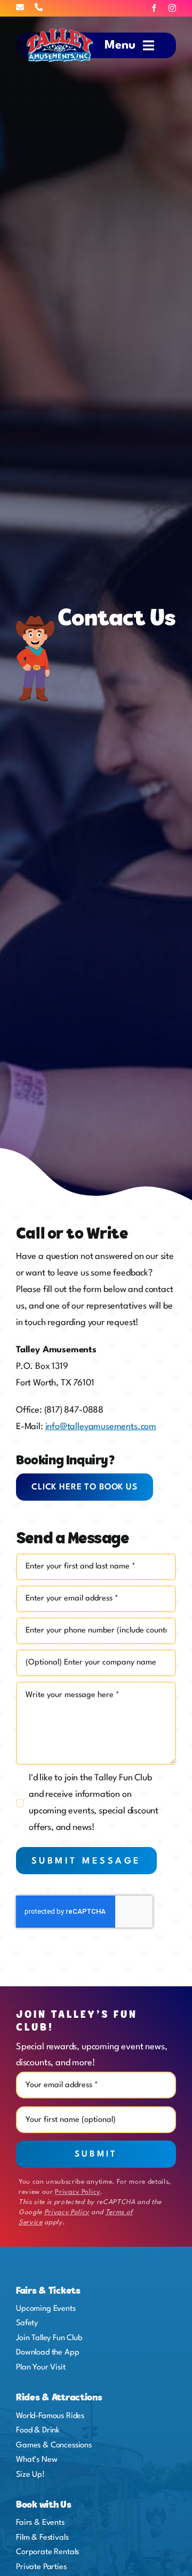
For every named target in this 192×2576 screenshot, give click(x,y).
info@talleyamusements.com (101, 1427)
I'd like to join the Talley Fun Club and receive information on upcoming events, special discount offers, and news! (94, 1803)
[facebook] (154, 8)
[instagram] (172, 8)
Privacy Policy (77, 2192)
